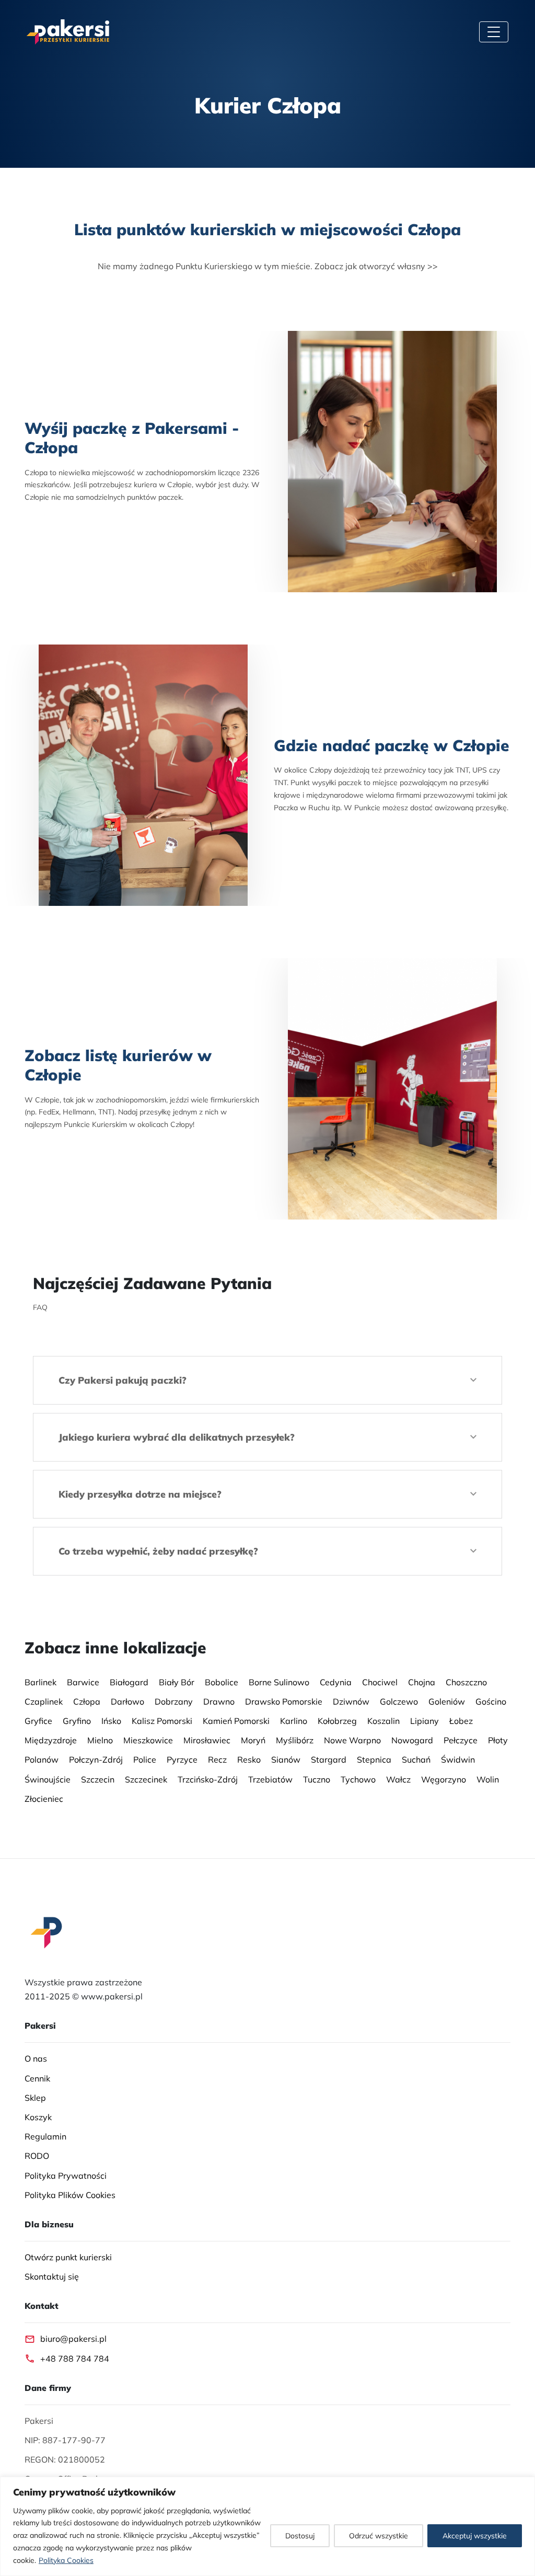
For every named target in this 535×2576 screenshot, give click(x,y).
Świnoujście (48, 1779)
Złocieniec (44, 1799)
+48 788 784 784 (75, 2359)
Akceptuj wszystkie (475, 2536)
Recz (217, 1759)
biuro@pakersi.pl (73, 2339)
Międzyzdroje (51, 1740)
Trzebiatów (270, 1779)
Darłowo (127, 1701)
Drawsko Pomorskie (284, 1701)
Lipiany (424, 1721)
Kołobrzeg (337, 1721)
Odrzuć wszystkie (379, 2536)
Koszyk (38, 2117)
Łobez (461, 1721)
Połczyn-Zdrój (96, 1759)
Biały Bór (177, 1682)
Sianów (286, 1759)
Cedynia (336, 1682)
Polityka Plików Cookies (70, 2195)
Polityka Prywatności (66, 2176)
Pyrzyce (182, 1759)
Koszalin (383, 1721)
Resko (249, 1759)
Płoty (498, 1740)
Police (145, 1759)
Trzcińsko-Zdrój (208, 1779)
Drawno (219, 1701)
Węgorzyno (444, 1779)
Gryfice (38, 1721)
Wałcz (398, 1779)
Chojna (422, 1682)
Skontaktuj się (52, 2276)
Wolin (488, 1779)
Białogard (129, 1682)
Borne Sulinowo (279, 1682)
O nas (36, 2058)
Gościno (491, 1701)
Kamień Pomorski (236, 1721)
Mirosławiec (207, 1740)
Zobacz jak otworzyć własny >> (376, 266)
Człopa (87, 1701)
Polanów (42, 1759)
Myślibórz (295, 1740)
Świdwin (458, 1759)
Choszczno (466, 1682)
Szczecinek (146, 1779)
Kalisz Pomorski (162, 1721)
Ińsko (111, 1721)
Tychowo (358, 1779)
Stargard (329, 1759)
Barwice (83, 1682)
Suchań (416, 1759)
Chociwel (380, 1682)
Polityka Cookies (66, 2560)
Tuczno (317, 1779)
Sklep (35, 2098)
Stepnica (374, 1759)
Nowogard (412, 1740)
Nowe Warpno (352, 1740)
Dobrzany (174, 1701)
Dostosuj (300, 2536)
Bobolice (222, 1682)
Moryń (253, 1740)
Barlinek (40, 1682)
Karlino (294, 1721)
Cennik (37, 2078)
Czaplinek (44, 1701)
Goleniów (447, 1701)
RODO (37, 2156)
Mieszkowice (148, 1740)
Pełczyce (461, 1740)
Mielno (100, 1740)
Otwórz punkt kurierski (68, 2257)
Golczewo (399, 1701)
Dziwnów (351, 1701)
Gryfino (77, 1721)
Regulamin (45, 2136)
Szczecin (98, 1779)
